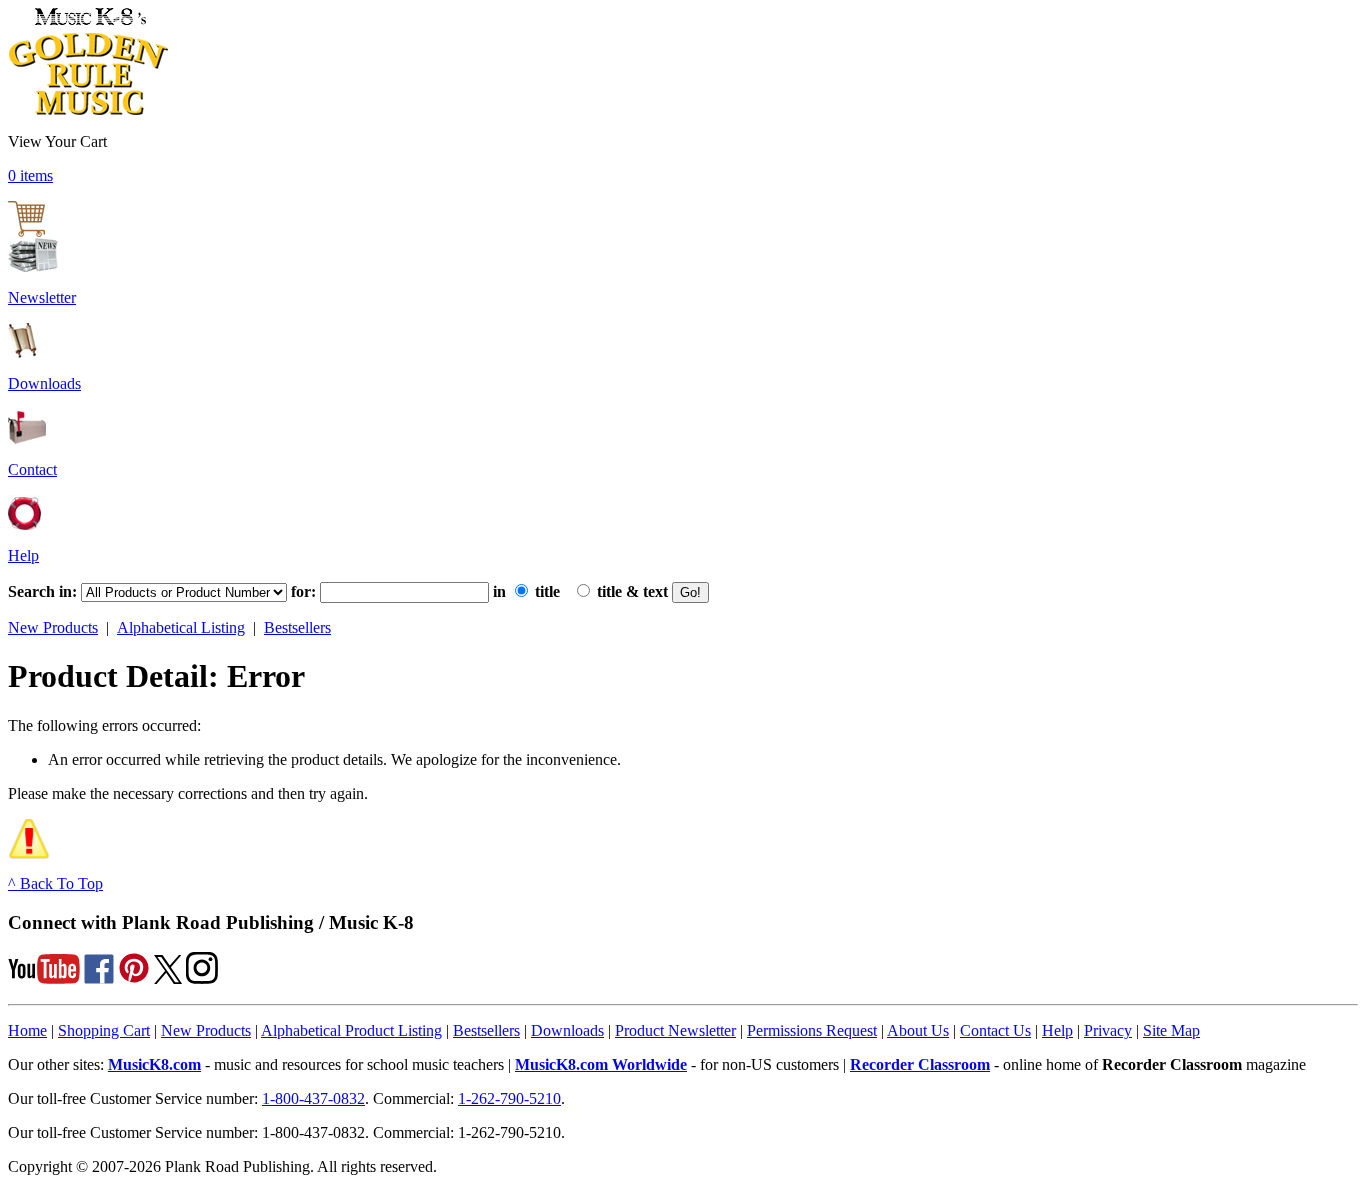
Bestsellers (297, 627)
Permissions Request (812, 1030)
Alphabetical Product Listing (351, 1030)
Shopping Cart (104, 1030)
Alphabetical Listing (181, 627)
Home (27, 1030)
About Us (918, 1030)
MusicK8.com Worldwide (601, 1064)
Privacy (1108, 1030)
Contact (32, 469)
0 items (30, 175)
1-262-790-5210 (509, 1098)
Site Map (1171, 1030)
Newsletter (42, 297)
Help (23, 555)
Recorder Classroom (920, 1064)
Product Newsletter (675, 1030)
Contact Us (995, 1030)
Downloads (44, 383)
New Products (53, 627)
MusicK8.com (154, 1064)
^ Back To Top (55, 883)
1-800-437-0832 (313, 1098)
